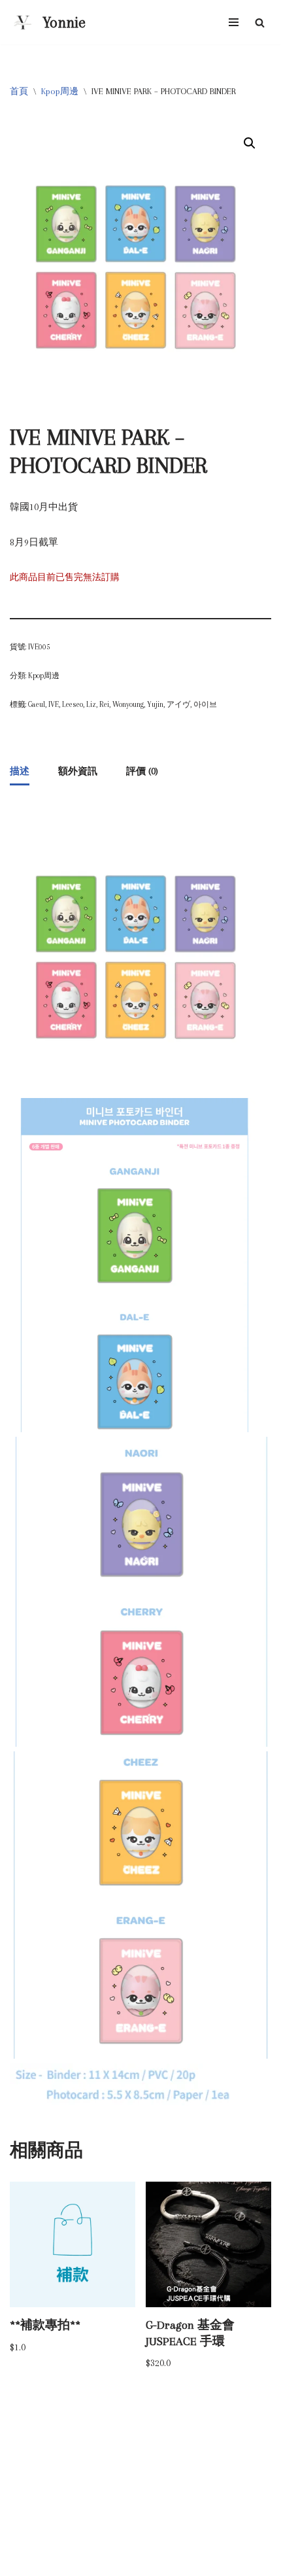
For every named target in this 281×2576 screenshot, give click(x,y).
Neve (91, 2563)
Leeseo (73, 704)
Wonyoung (128, 704)
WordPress (178, 2563)
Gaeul (37, 704)
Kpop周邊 (60, 91)
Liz (91, 704)
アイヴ (178, 704)
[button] (250, 143)
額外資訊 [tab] (78, 771)
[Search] (260, 23)
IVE (54, 704)
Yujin (155, 704)
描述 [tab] (20, 771)
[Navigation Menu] (234, 22)
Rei (104, 704)
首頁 (19, 91)
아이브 (205, 704)
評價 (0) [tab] (142, 771)
